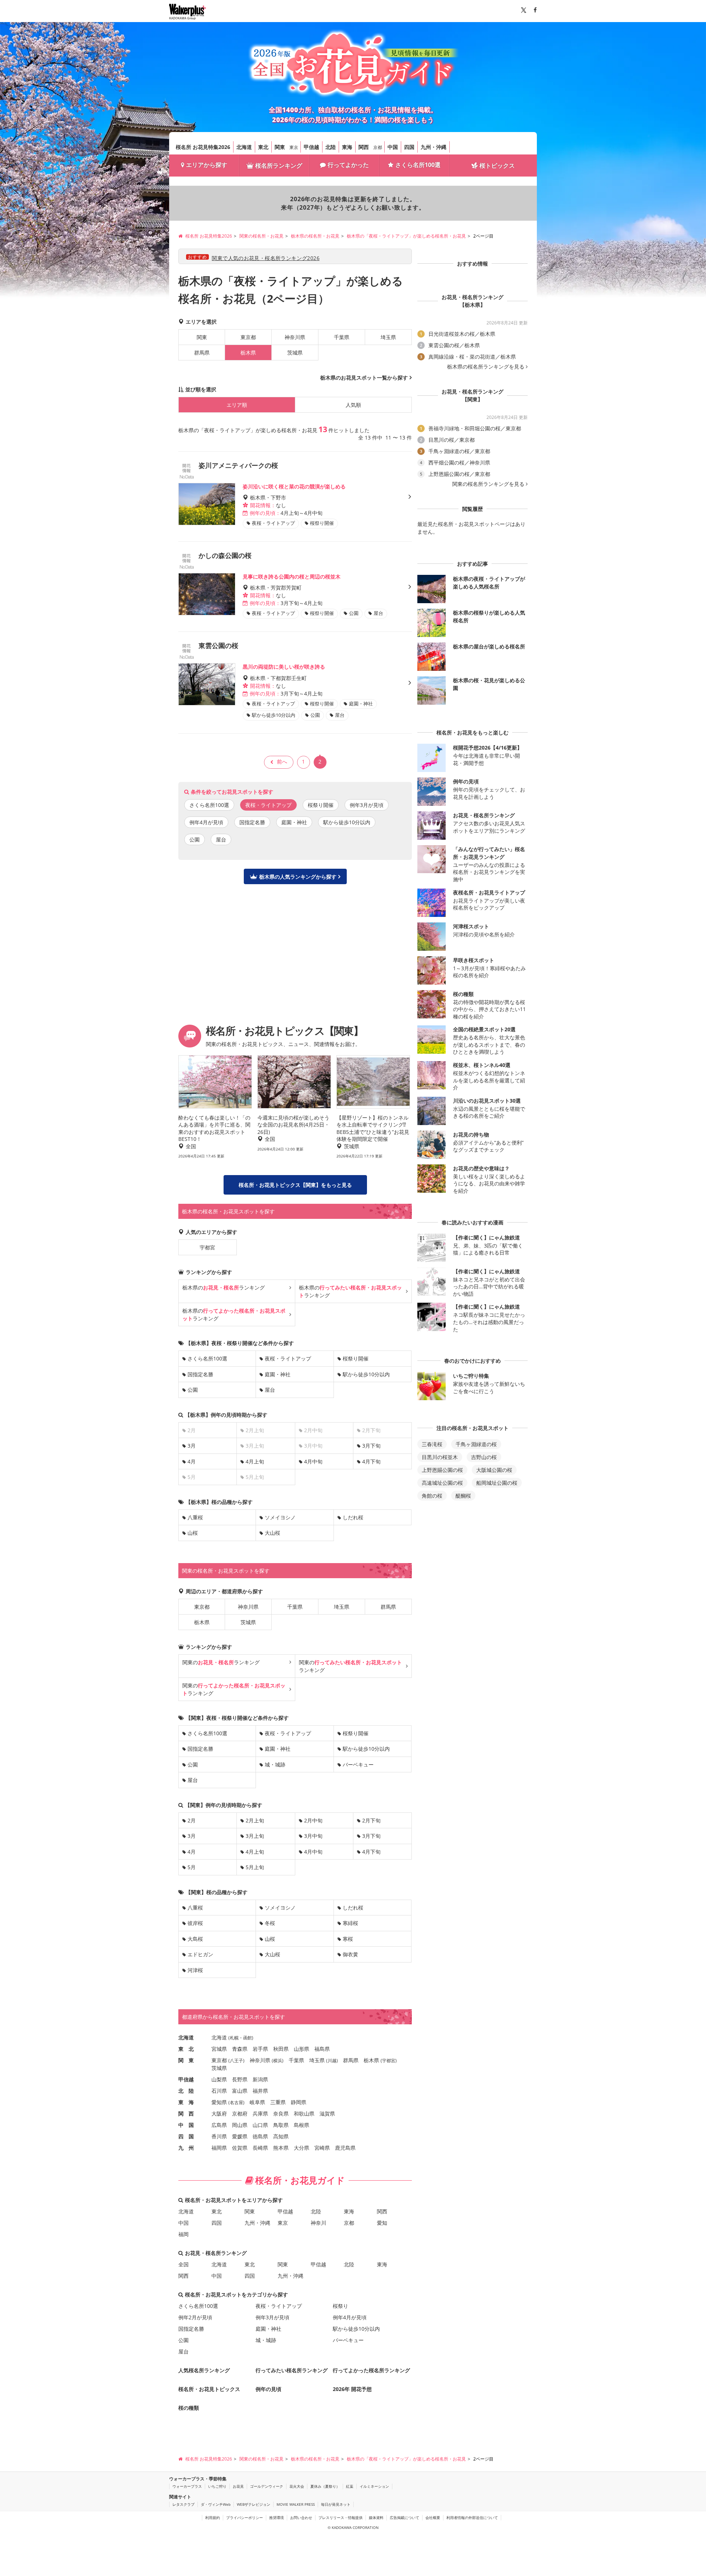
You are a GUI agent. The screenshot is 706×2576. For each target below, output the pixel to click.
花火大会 (297, 2486)
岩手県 (260, 2049)
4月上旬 (255, 1461)
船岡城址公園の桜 (497, 1483)
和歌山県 (304, 2114)
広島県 (219, 2125)
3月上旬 (255, 1836)
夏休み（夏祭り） (325, 2486)
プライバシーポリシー (245, 2518)
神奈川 (318, 2223)
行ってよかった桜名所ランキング (371, 2370)
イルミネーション (374, 2486)
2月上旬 (255, 1820)
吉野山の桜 (484, 1457)
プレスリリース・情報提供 (340, 2518)
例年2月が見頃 (195, 2317)
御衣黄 (350, 1954)
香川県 (219, 2136)
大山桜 (272, 1533)
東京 (294, 147)
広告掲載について (404, 2518)
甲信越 (311, 147)
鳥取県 (281, 2125)
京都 (378, 147)
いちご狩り (217, 2486)
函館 (247, 2038)
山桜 (193, 1533)
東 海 (186, 2102)
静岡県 (299, 2102)
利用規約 (213, 2518)
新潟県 (260, 2079)
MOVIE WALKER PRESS (296, 2504)
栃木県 (202, 1622)
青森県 (240, 2049)
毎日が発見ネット (336, 2504)
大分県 (302, 2148)
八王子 (236, 2061)
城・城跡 (275, 1764)
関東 (280, 147)
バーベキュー (358, 1764)
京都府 (240, 2114)
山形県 (302, 2049)
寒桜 (348, 1939)
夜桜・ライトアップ (288, 1358)
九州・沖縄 (434, 147)
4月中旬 (313, 1461)
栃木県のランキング (224, 1287)
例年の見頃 (268, 2389)
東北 (263, 147)
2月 (192, 1820)
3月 (192, 1446)
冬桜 (270, 1923)
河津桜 (195, 1970)
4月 (192, 1461)
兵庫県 (260, 2114)
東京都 (248, 337)
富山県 (240, 2091)
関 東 (186, 2060)
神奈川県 (295, 337)
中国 (393, 147)
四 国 (186, 2136)
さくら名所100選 (418, 165)
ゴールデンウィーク (267, 2486)
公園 (195, 839)
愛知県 (219, 2102)
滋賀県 (327, 2114)
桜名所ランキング (279, 166)
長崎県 (260, 2148)
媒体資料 (376, 2518)
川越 (332, 2061)
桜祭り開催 (321, 805)
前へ (282, 762)
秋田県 (281, 2049)
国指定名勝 (252, 822)
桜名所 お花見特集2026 (203, 147)
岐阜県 (257, 2102)
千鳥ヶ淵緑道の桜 (476, 1444)
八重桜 (195, 1517)
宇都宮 (207, 1247)
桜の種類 (189, 2408)
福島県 (322, 2049)
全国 (183, 2264)
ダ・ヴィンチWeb (216, 2504)
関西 (364, 147)
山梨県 (219, 2079)
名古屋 (236, 2102)
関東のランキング (221, 1662)
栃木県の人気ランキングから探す (298, 877)
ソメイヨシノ (280, 1517)
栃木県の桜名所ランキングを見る (486, 367)
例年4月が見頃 (206, 822)
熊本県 (281, 2148)
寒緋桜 (350, 1923)
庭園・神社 (294, 822)
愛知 (382, 2223)
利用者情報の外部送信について (472, 2518)
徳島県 (260, 2136)
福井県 (260, 2091)
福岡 (183, 2234)
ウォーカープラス (187, 2486)
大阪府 (219, 2114)
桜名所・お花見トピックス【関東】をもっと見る (295, 1185)
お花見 (238, 2486)
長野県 (240, 2079)
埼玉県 (388, 337)
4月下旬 (371, 1461)
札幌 (234, 2038)
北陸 (331, 147)
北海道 (244, 147)
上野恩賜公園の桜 (442, 1470)
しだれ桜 (353, 1517)
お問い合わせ (301, 2518)
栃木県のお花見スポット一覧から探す (364, 378)
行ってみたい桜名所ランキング (292, 2370)
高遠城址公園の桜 (442, 1483)
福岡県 (219, 2148)
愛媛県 (240, 2136)
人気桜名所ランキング (204, 2370)
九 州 (186, 2148)
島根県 (302, 2125)
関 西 (186, 2114)
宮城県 (219, 2049)
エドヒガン (200, 1954)
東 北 (186, 2049)
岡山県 (240, 2125)
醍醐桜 (463, 1496)
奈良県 (281, 2114)
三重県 (278, 2102)
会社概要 (433, 2518)
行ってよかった (348, 165)
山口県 (260, 2125)
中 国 (186, 2125)
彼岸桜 (195, 1923)
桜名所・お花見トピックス (209, 2389)
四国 (409, 147)
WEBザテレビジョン (254, 2504)
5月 (192, 1867)
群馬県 (202, 353)
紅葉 (350, 2486)
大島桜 (195, 1939)
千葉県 (342, 337)
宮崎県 (322, 2148)
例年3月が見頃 (367, 805)
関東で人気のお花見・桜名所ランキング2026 (266, 258)
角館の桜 (432, 1496)
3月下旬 (371, 1446)
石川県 (219, 2091)
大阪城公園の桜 (494, 1470)
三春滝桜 (432, 1444)
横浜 (278, 2061)
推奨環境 (277, 2518)
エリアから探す (207, 165)
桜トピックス (497, 166)
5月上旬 (255, 1867)
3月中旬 (313, 1836)
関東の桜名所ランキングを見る (488, 484)
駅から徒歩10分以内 (347, 822)
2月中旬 (313, 1820)
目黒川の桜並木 (440, 1457)
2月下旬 (371, 1820)
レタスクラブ (183, 2504)
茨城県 (295, 353)
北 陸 (186, 2091)
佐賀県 (240, 2148)
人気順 (353, 405)
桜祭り (340, 2306)
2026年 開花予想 (352, 2389)
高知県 (281, 2136)
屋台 (221, 839)
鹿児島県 (345, 2148)
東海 (347, 147)
